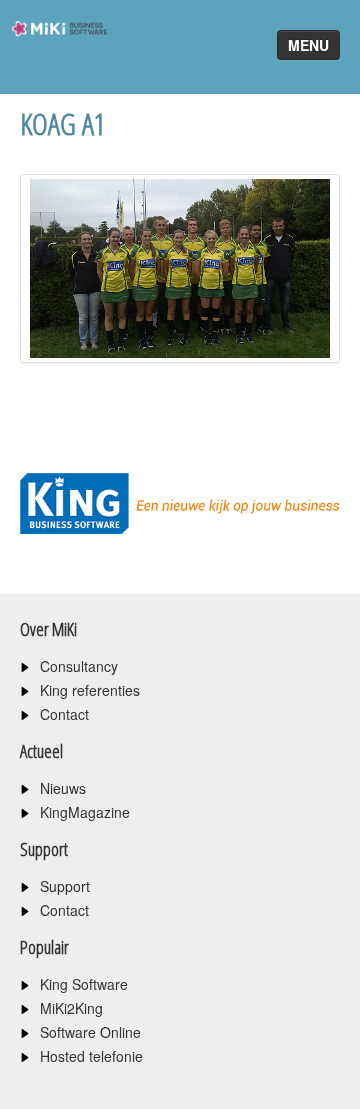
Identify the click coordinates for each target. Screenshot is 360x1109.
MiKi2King (71, 1008)
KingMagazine (85, 812)
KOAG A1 (63, 123)
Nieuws (63, 788)
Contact (64, 714)
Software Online (90, 1032)
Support (65, 886)
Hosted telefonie (91, 1056)
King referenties (90, 690)
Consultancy (79, 666)
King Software (84, 984)
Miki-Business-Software (53, 64)
